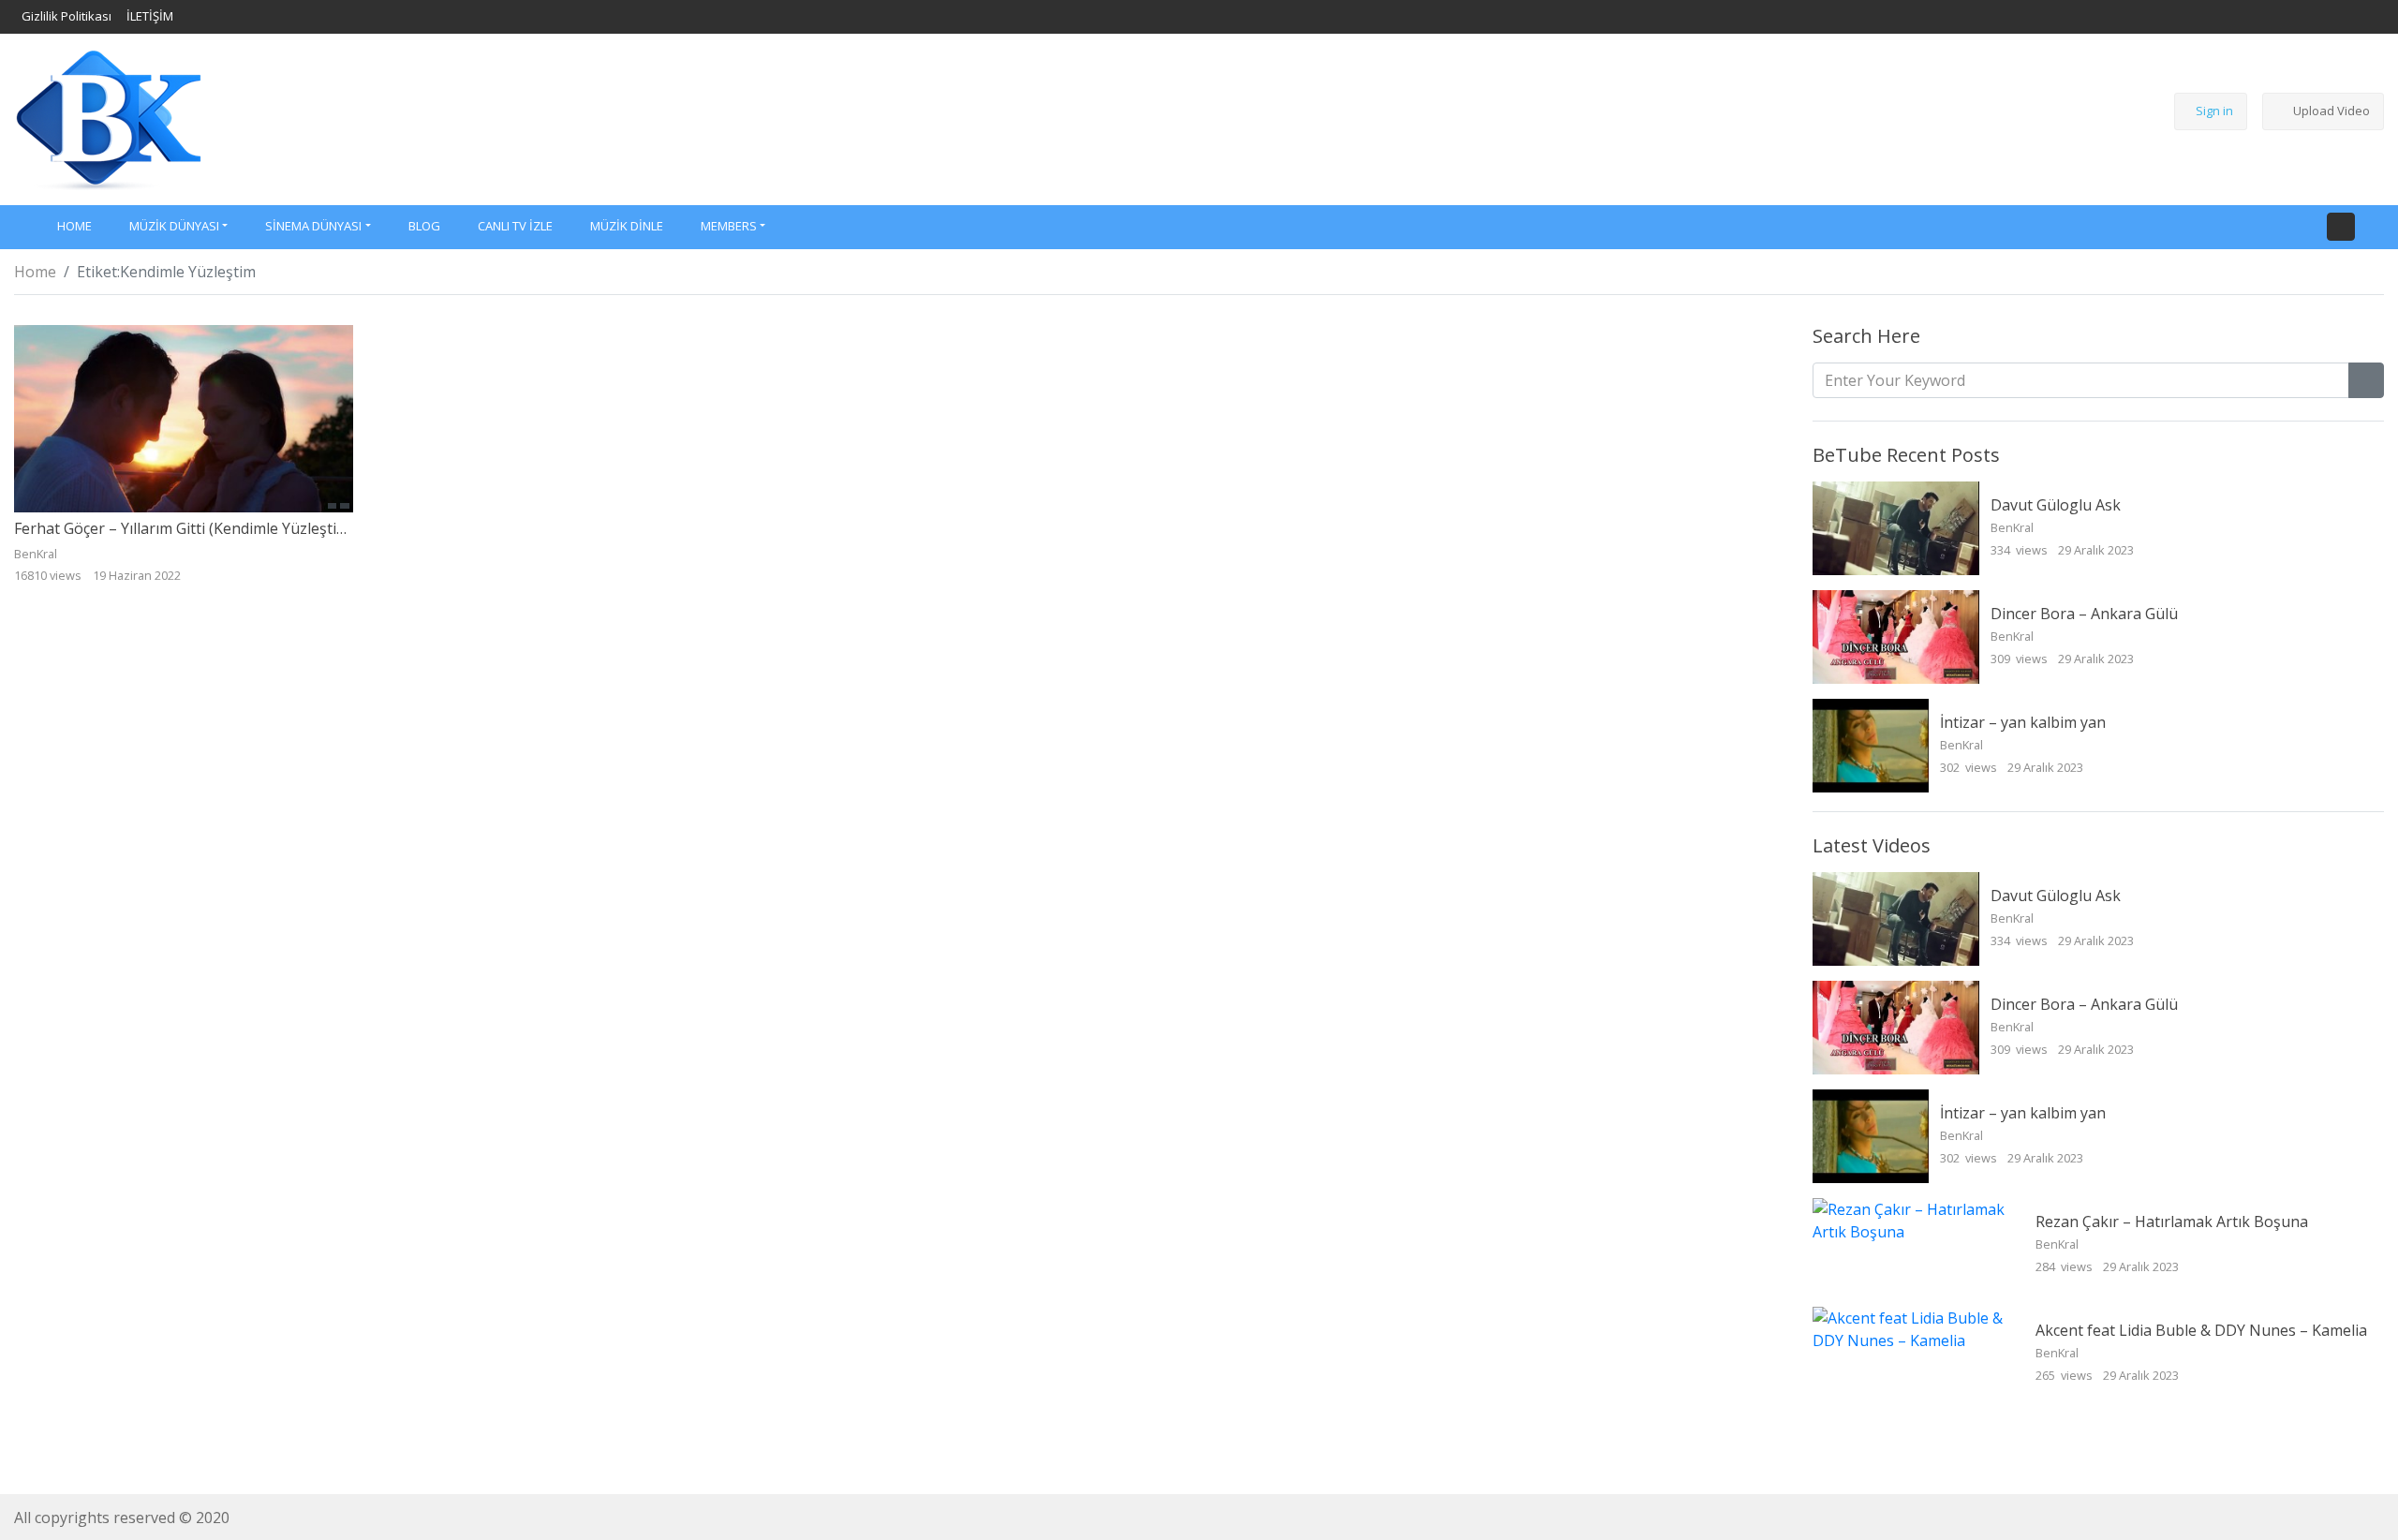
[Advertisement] (1177, 116)
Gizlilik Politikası (67, 16)
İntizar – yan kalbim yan (2023, 722)
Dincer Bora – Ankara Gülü (2084, 614)
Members (729, 226)
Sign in (2214, 111)
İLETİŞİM (150, 16)
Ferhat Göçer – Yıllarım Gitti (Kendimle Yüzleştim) (184, 528)
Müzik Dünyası (174, 226)
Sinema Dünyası (313, 226)
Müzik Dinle (627, 226)
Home (35, 272)
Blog (424, 226)
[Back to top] (54, 1429)
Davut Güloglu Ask (2056, 505)
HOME (74, 226)
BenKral (2013, 527)
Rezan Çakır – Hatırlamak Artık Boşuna (2172, 1222)
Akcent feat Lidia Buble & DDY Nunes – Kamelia (2201, 1330)
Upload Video (2331, 111)
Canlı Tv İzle (515, 226)
